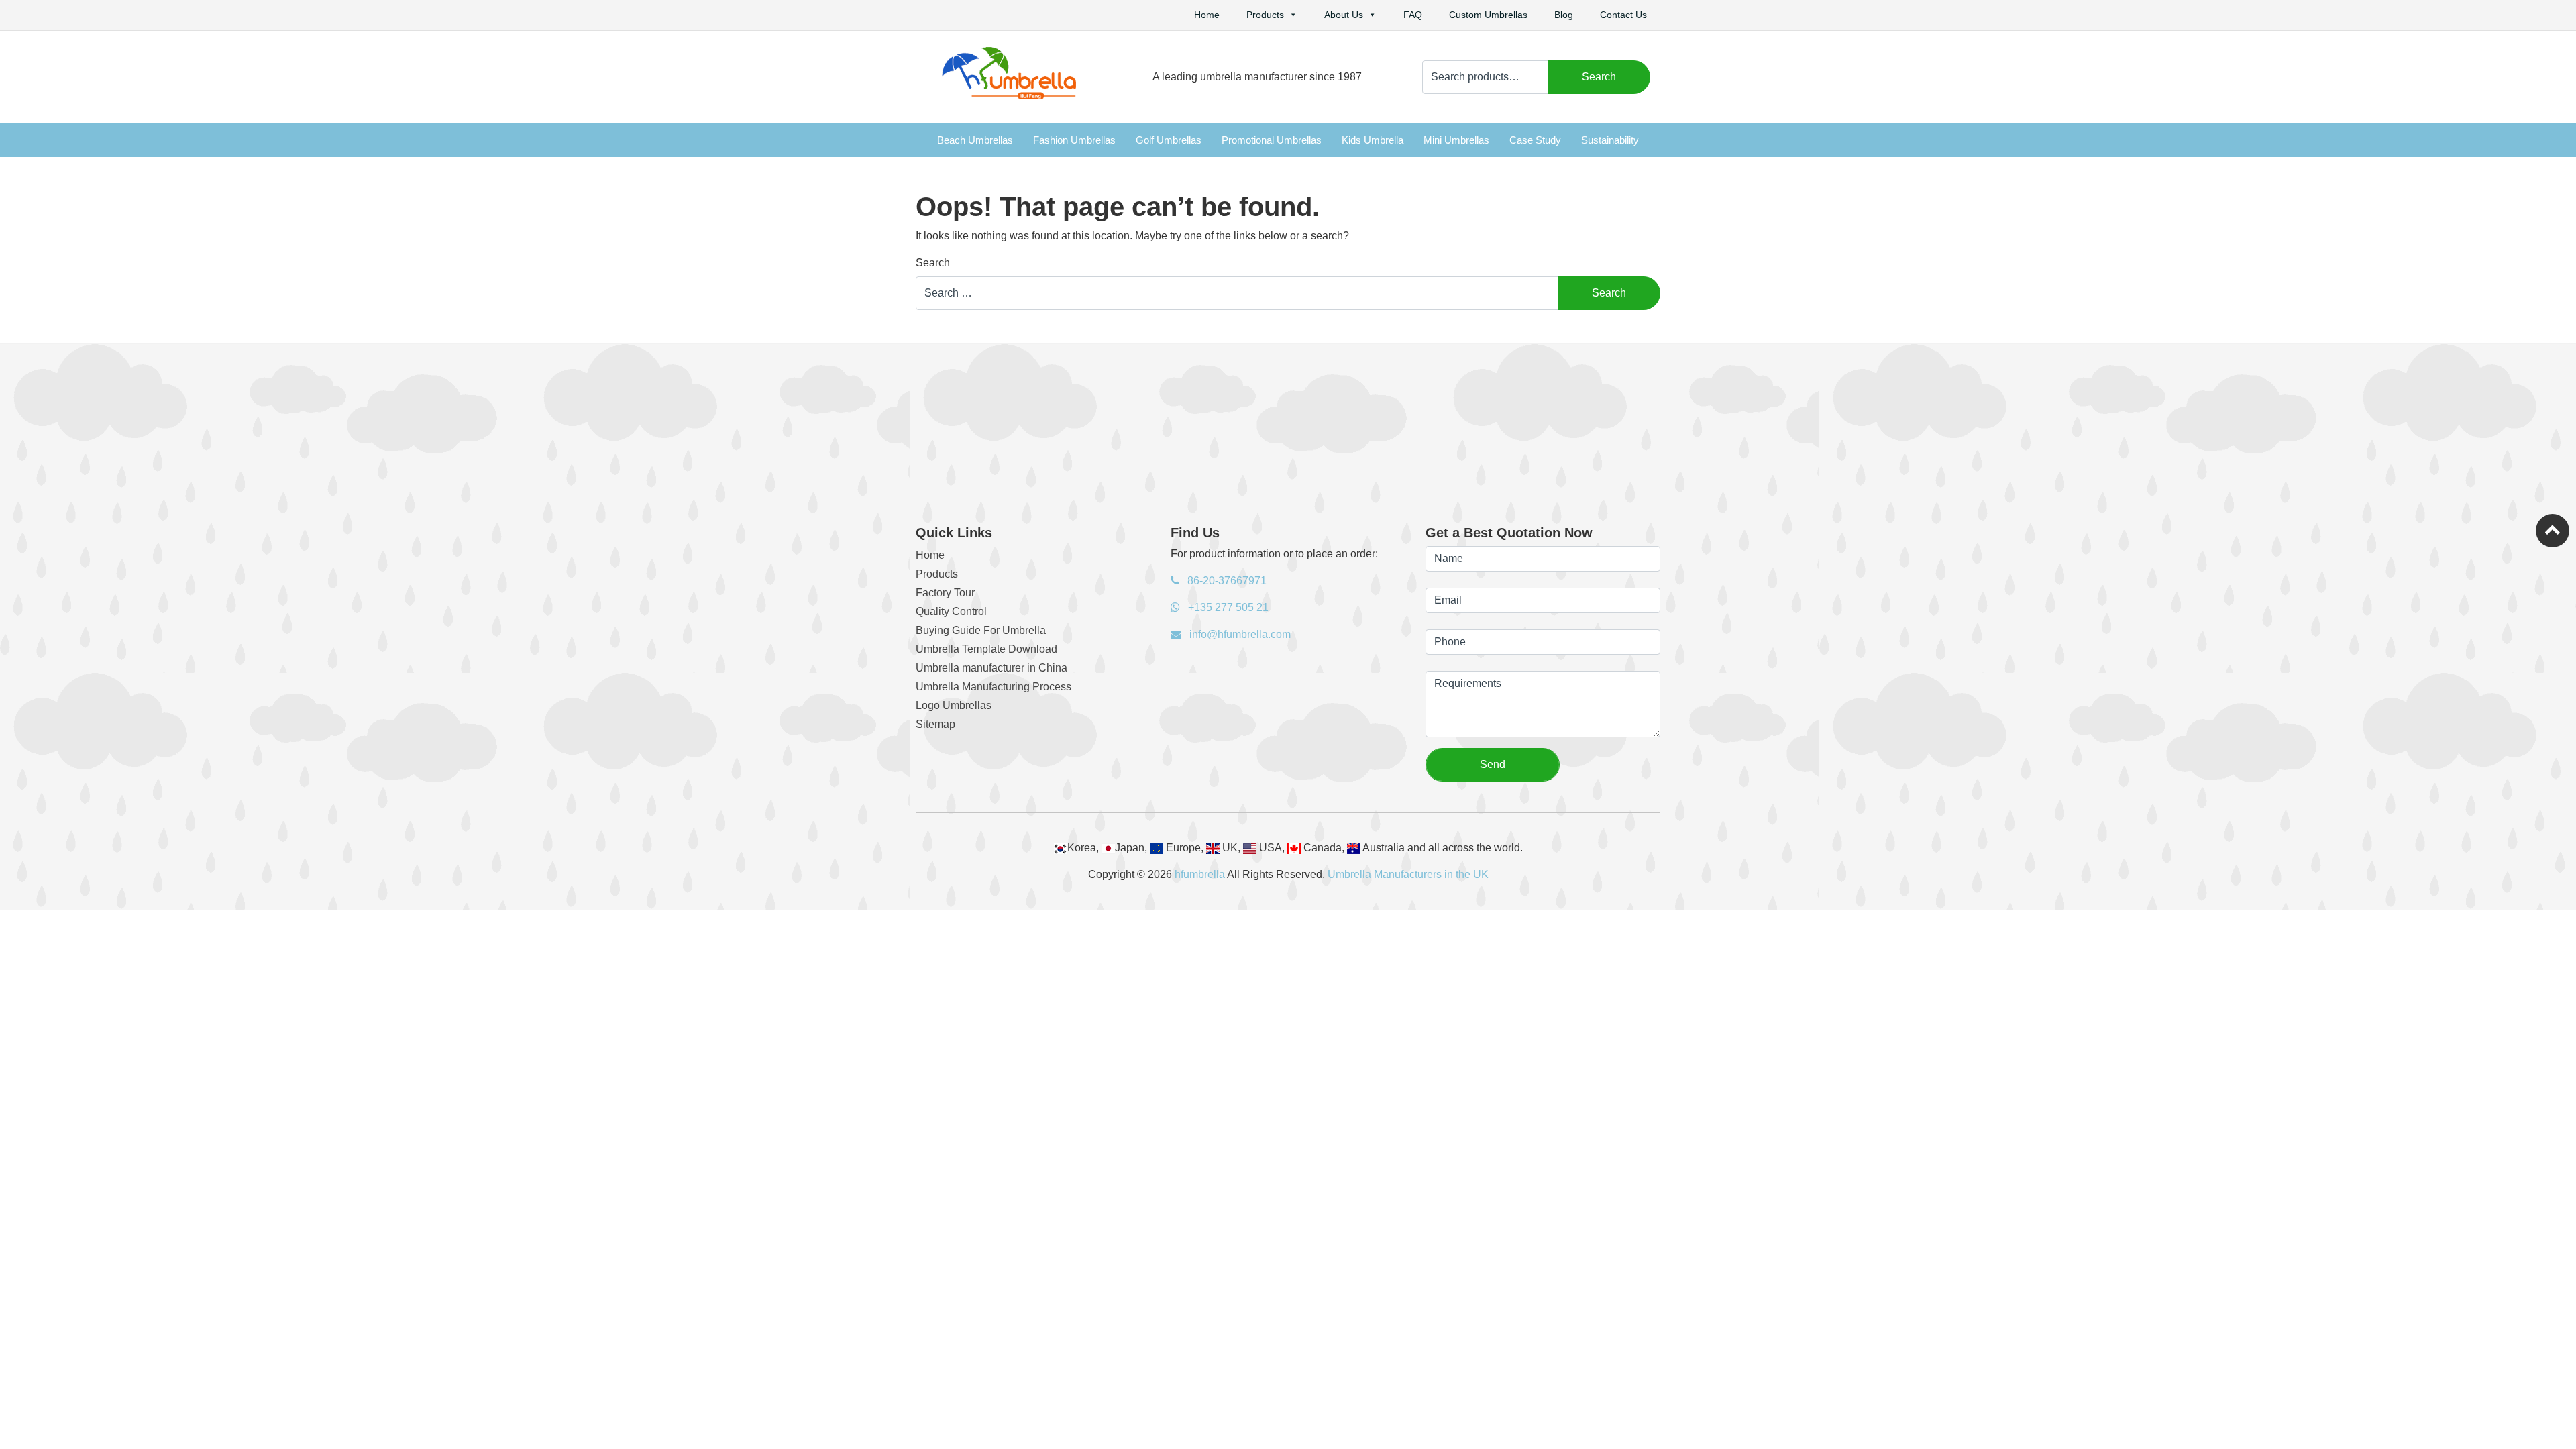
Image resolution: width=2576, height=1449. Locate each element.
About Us (1344, 15)
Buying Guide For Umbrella (981, 630)
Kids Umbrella (1373, 140)
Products (1265, 15)
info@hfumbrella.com (1239, 634)
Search (1599, 77)
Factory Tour (945, 593)
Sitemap (935, 724)
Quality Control (951, 611)
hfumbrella (1200, 874)
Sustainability (1610, 140)
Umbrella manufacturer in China (991, 668)
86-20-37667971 (1226, 581)
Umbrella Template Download (986, 649)
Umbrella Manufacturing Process (994, 687)
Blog (1564, 15)
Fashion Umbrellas (1074, 140)
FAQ (1413, 15)
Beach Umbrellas (975, 140)
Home (1207, 15)
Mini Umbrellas (1456, 140)
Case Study (1535, 140)
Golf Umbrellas (1169, 140)
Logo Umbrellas (954, 705)
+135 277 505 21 (1227, 607)
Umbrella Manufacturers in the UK (1408, 874)
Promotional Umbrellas (1272, 140)
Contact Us (1623, 15)
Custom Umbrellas (1488, 15)
